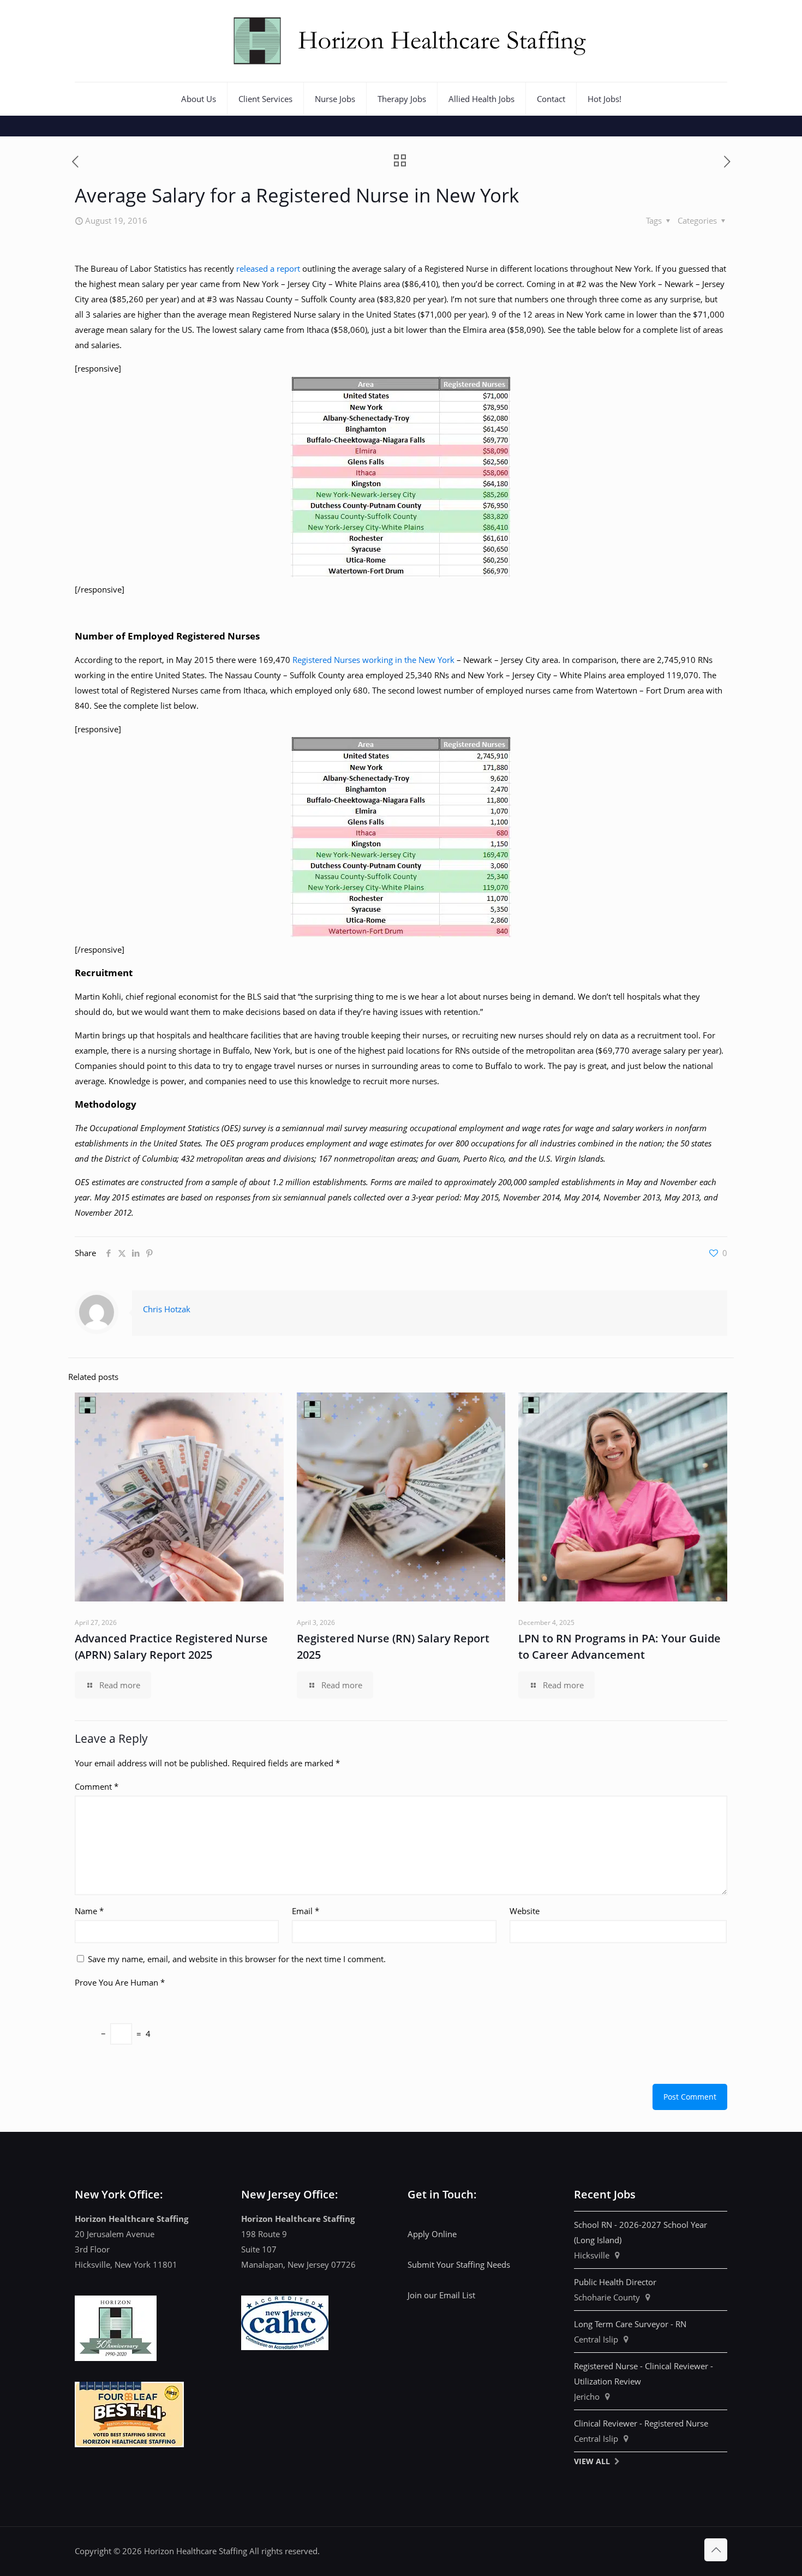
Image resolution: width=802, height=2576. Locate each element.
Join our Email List (441, 2295)
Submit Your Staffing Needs (459, 2264)
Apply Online (432, 2234)
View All (592, 2461)
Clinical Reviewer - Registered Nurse (641, 2423)
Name (89, 1911)
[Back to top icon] (716, 2550)
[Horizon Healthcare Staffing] (401, 41)
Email (306, 1911)
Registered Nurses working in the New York (373, 660)
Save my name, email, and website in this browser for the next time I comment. (237, 1959)
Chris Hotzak (167, 1309)
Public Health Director (615, 2282)
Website (525, 1911)
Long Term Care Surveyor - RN (630, 2324)
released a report (268, 268)
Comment (97, 1786)
